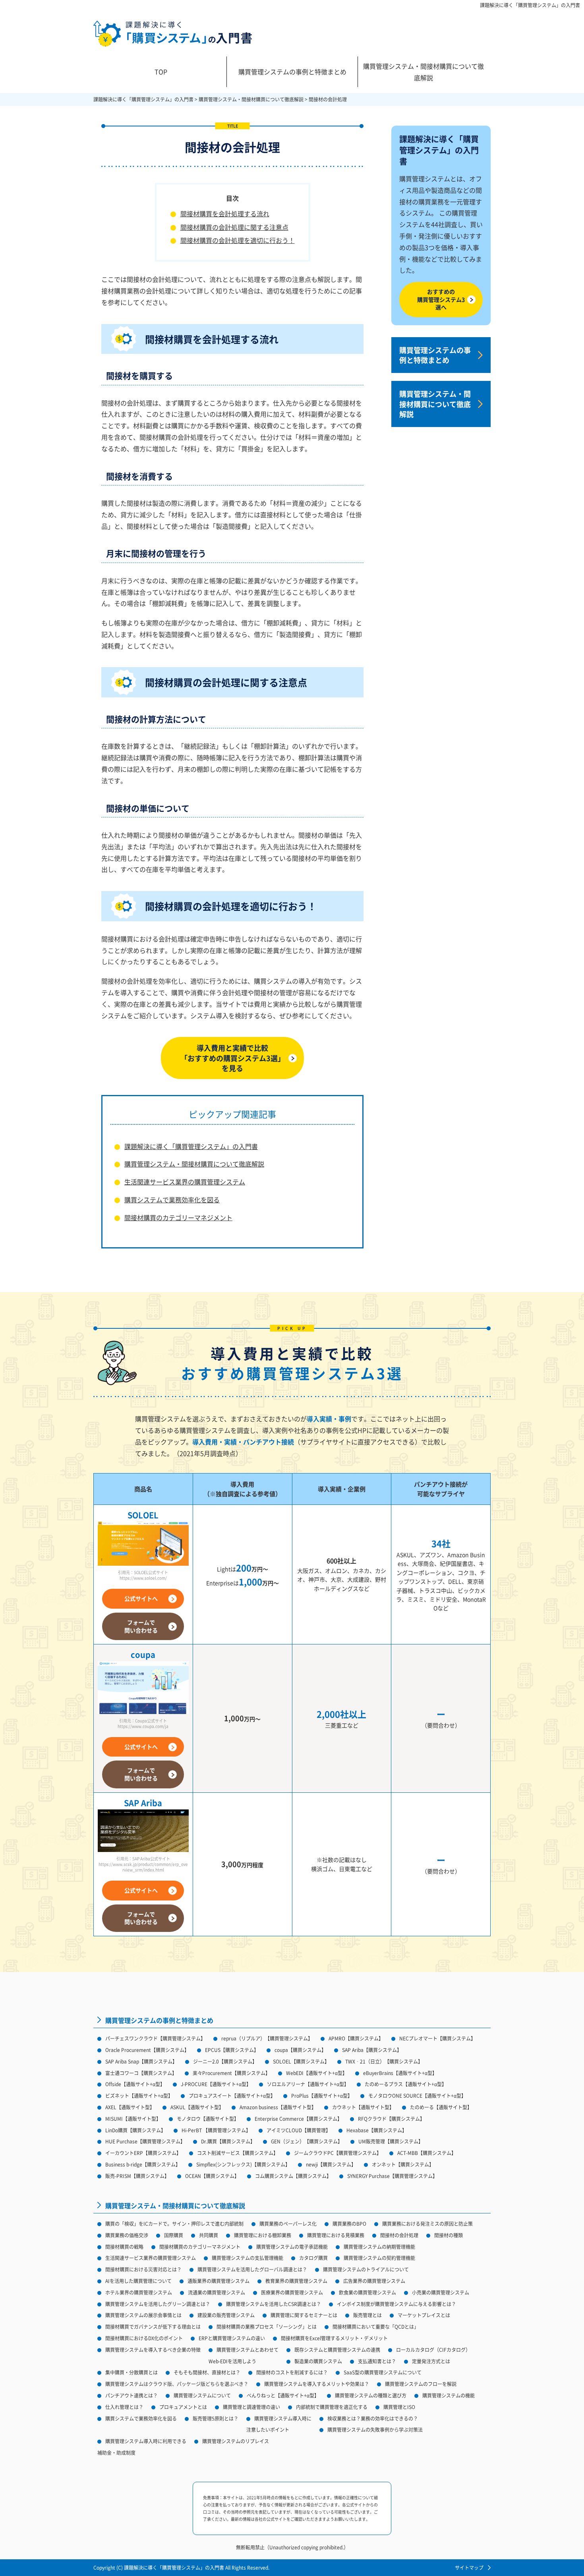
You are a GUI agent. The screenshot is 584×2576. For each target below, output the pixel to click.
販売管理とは (367, 2315)
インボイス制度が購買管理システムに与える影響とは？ (396, 2304)
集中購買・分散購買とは (131, 2372)
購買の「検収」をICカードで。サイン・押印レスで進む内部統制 (174, 2224)
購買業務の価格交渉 (127, 2235)
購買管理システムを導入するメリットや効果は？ (317, 2384)
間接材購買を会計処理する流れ (225, 214)
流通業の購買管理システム (217, 2292)
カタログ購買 (313, 2258)
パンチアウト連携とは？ (131, 2395)
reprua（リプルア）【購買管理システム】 (267, 2038)
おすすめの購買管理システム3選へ (441, 299)
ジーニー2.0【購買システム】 (225, 2061)
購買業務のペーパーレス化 (288, 2224)
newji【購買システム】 (331, 2164)
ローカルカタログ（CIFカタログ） (433, 2350)
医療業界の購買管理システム (292, 2292)
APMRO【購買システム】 (356, 2038)
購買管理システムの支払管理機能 (248, 2258)
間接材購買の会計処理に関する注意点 (234, 227)
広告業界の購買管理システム (374, 2281)
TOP (161, 72)
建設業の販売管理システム (226, 2315)
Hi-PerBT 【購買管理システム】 (216, 2130)
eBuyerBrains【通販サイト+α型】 (400, 2073)
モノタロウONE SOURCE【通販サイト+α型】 (417, 2096)
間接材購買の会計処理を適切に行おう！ (238, 240)
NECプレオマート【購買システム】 (437, 2038)
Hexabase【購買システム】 (377, 2130)
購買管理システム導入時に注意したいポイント (279, 2424)
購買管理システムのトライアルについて (366, 2269)
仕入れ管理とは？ (124, 2407)
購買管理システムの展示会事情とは (143, 2315)
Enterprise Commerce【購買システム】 (298, 2119)
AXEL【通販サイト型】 (130, 2107)
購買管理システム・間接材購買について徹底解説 (423, 72)
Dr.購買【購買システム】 (228, 2141)
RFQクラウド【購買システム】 (391, 2119)
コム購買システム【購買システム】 (293, 2176)
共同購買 (209, 2235)
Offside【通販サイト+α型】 (135, 2084)
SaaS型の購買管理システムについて (383, 2372)
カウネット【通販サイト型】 (363, 2107)
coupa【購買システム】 (300, 2050)
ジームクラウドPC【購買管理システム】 (338, 2153)
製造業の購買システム (318, 2361)
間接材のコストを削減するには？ (292, 2372)
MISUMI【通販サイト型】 (133, 2119)
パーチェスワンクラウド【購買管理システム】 (155, 2038)
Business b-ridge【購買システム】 (143, 2164)
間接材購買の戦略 (124, 2247)
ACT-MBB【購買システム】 (427, 2153)
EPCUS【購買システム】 (232, 2050)
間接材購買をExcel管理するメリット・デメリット (334, 2338)
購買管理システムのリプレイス (236, 2441)
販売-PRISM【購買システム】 (137, 2176)
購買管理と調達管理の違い (251, 2407)
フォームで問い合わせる (141, 1626)
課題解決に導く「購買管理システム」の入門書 (530, 5)
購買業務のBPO (349, 2224)
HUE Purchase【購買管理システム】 (145, 2141)
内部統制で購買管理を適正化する (332, 2407)
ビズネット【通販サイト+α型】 (139, 2096)
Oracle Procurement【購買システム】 (147, 2050)
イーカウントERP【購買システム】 (143, 2153)
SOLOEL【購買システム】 (301, 2061)
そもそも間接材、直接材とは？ (207, 2372)
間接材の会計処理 (399, 2235)
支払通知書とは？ (377, 2361)
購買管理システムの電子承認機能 (292, 2247)
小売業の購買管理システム (441, 2292)
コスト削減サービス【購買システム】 (238, 2153)
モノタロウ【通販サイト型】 (208, 2119)
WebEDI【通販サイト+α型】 (317, 2073)
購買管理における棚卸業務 (263, 2235)
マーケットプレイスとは (424, 2315)
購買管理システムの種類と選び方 (371, 2395)
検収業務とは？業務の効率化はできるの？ (373, 2418)
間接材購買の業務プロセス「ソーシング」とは (267, 2327)
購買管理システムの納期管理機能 (379, 2247)
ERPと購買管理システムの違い (232, 2338)
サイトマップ (469, 2567)
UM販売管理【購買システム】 (391, 2141)
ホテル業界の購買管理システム (139, 2292)
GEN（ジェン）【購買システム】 (307, 2141)
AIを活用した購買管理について (138, 2281)
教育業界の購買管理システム (296, 2281)
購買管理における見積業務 (336, 2235)
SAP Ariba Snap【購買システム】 (141, 2061)
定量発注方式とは (431, 2361)
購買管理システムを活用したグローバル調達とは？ (252, 2269)
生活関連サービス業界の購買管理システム (185, 1182)
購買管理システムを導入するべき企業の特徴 (153, 2350)
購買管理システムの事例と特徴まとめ (292, 72)
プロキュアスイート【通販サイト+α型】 (232, 2096)
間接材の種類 (449, 2235)
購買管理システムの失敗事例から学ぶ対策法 (375, 2429)
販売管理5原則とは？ (216, 2418)
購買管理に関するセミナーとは (304, 2315)
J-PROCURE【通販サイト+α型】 (216, 2084)
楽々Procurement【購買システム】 (231, 2073)
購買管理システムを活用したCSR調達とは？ (274, 2304)
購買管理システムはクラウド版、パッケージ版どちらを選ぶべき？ (177, 2384)
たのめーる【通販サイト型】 (441, 2107)
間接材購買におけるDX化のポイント (144, 2338)
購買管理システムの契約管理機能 (379, 2258)
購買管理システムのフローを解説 (421, 2384)
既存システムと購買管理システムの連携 (337, 2350)
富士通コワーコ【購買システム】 (141, 2073)
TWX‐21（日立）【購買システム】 (384, 2061)
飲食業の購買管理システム (367, 2292)
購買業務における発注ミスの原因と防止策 (427, 2224)
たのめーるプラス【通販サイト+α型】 (406, 2084)
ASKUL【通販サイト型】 (197, 2107)
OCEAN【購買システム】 (212, 2176)
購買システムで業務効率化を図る (172, 1200)
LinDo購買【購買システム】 (135, 2130)
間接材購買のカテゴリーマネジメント (178, 1217)
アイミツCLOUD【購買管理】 (299, 2130)
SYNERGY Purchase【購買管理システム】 (392, 2176)
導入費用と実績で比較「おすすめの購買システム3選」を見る (233, 1058)
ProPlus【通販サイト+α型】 (322, 2096)
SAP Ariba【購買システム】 (372, 2050)
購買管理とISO (399, 2407)
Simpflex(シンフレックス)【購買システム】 (243, 2164)
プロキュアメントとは (183, 2407)
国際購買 (174, 2235)
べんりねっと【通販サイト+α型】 (283, 2395)
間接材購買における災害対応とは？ (143, 2269)
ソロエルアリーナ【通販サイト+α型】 (308, 2084)
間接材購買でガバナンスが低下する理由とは (153, 2327)
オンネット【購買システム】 (403, 2164)
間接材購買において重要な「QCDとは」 (376, 2327)
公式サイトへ (141, 1598)
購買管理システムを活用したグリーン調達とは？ (158, 2304)
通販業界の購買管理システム (219, 2281)
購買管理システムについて (202, 2395)
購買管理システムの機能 (449, 2395)
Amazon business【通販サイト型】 (278, 2107)
